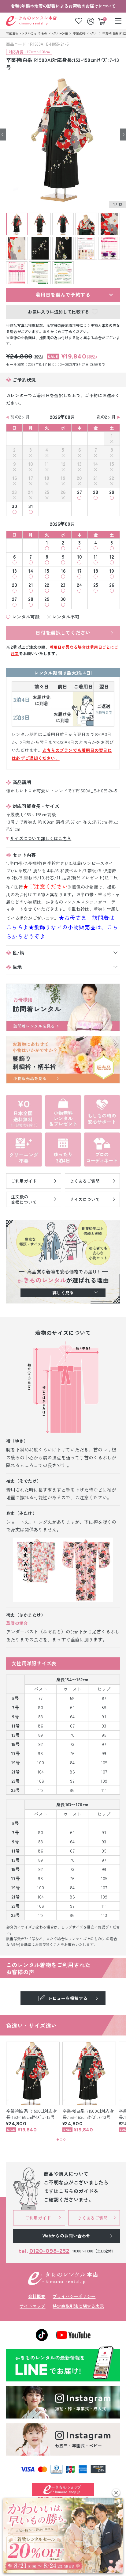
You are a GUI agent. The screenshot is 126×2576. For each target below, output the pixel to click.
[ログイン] (91, 21)
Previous (3, 134)
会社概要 (37, 2296)
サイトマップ (32, 2306)
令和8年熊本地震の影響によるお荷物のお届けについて (63, 6)
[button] (116, 2493)
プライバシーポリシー (74, 2296)
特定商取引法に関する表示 (78, 2306)
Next (123, 134)
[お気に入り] (79, 21)
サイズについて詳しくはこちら (41, 838)
